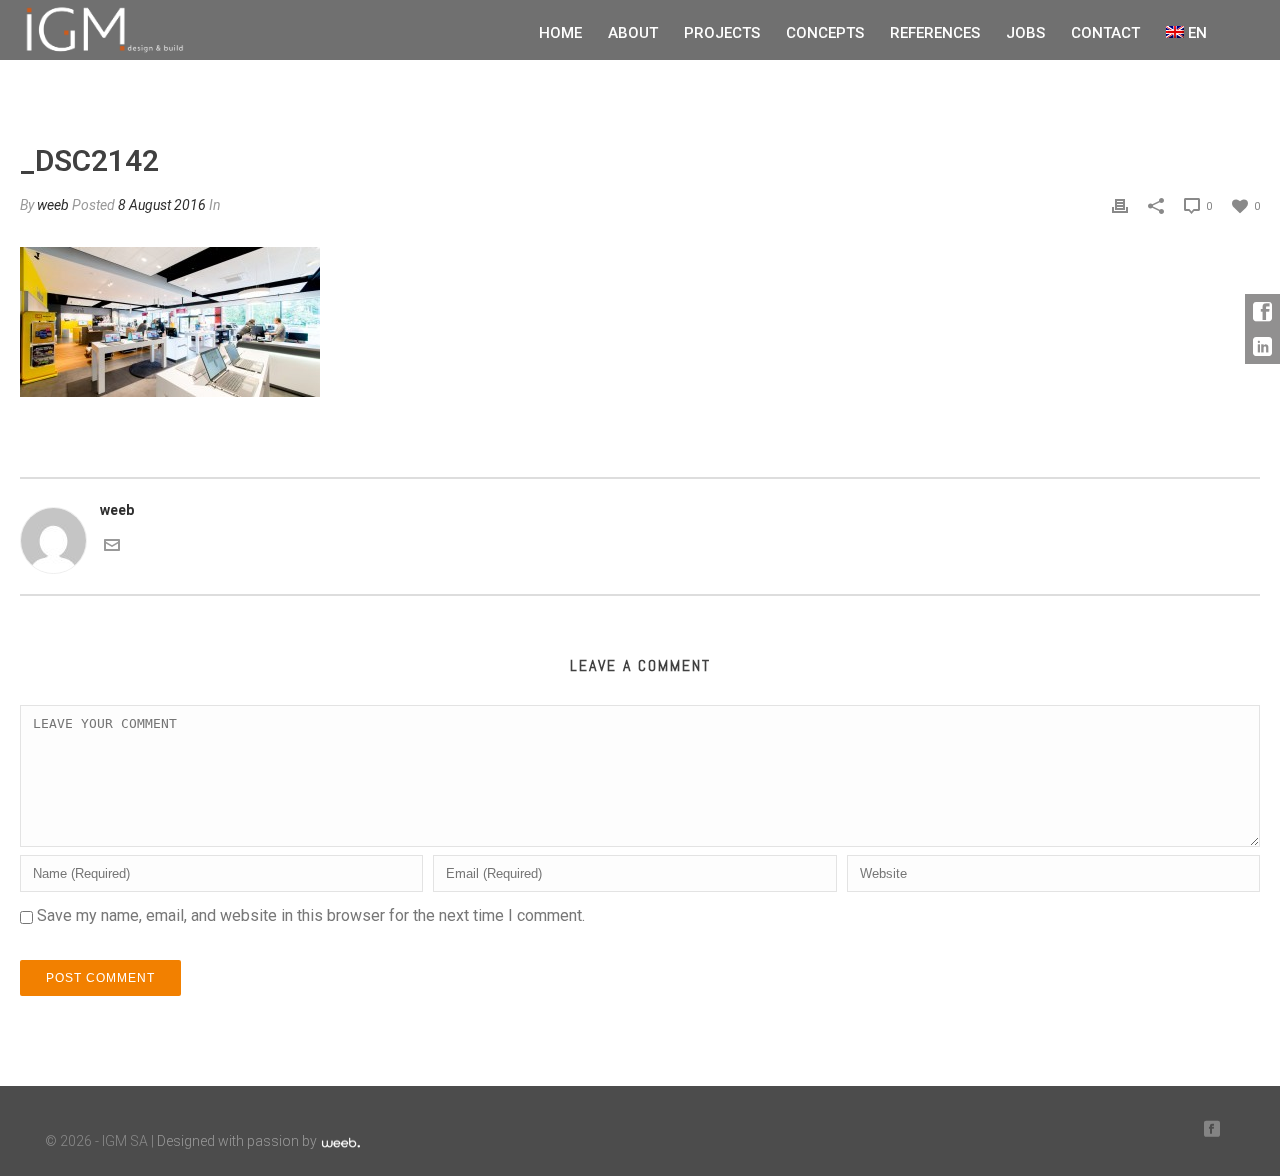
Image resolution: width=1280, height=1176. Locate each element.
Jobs (1025, 33)
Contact (1105, 33)
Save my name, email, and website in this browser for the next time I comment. (311, 915)
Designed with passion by (238, 1141)
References (935, 33)
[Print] (1120, 205)
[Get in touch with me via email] (112, 543)
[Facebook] (1262, 311)
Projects (722, 33)
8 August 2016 (162, 205)
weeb (53, 205)
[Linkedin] (1262, 346)
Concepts (825, 33)
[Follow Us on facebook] (1212, 1129)
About (633, 33)
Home (560, 33)
